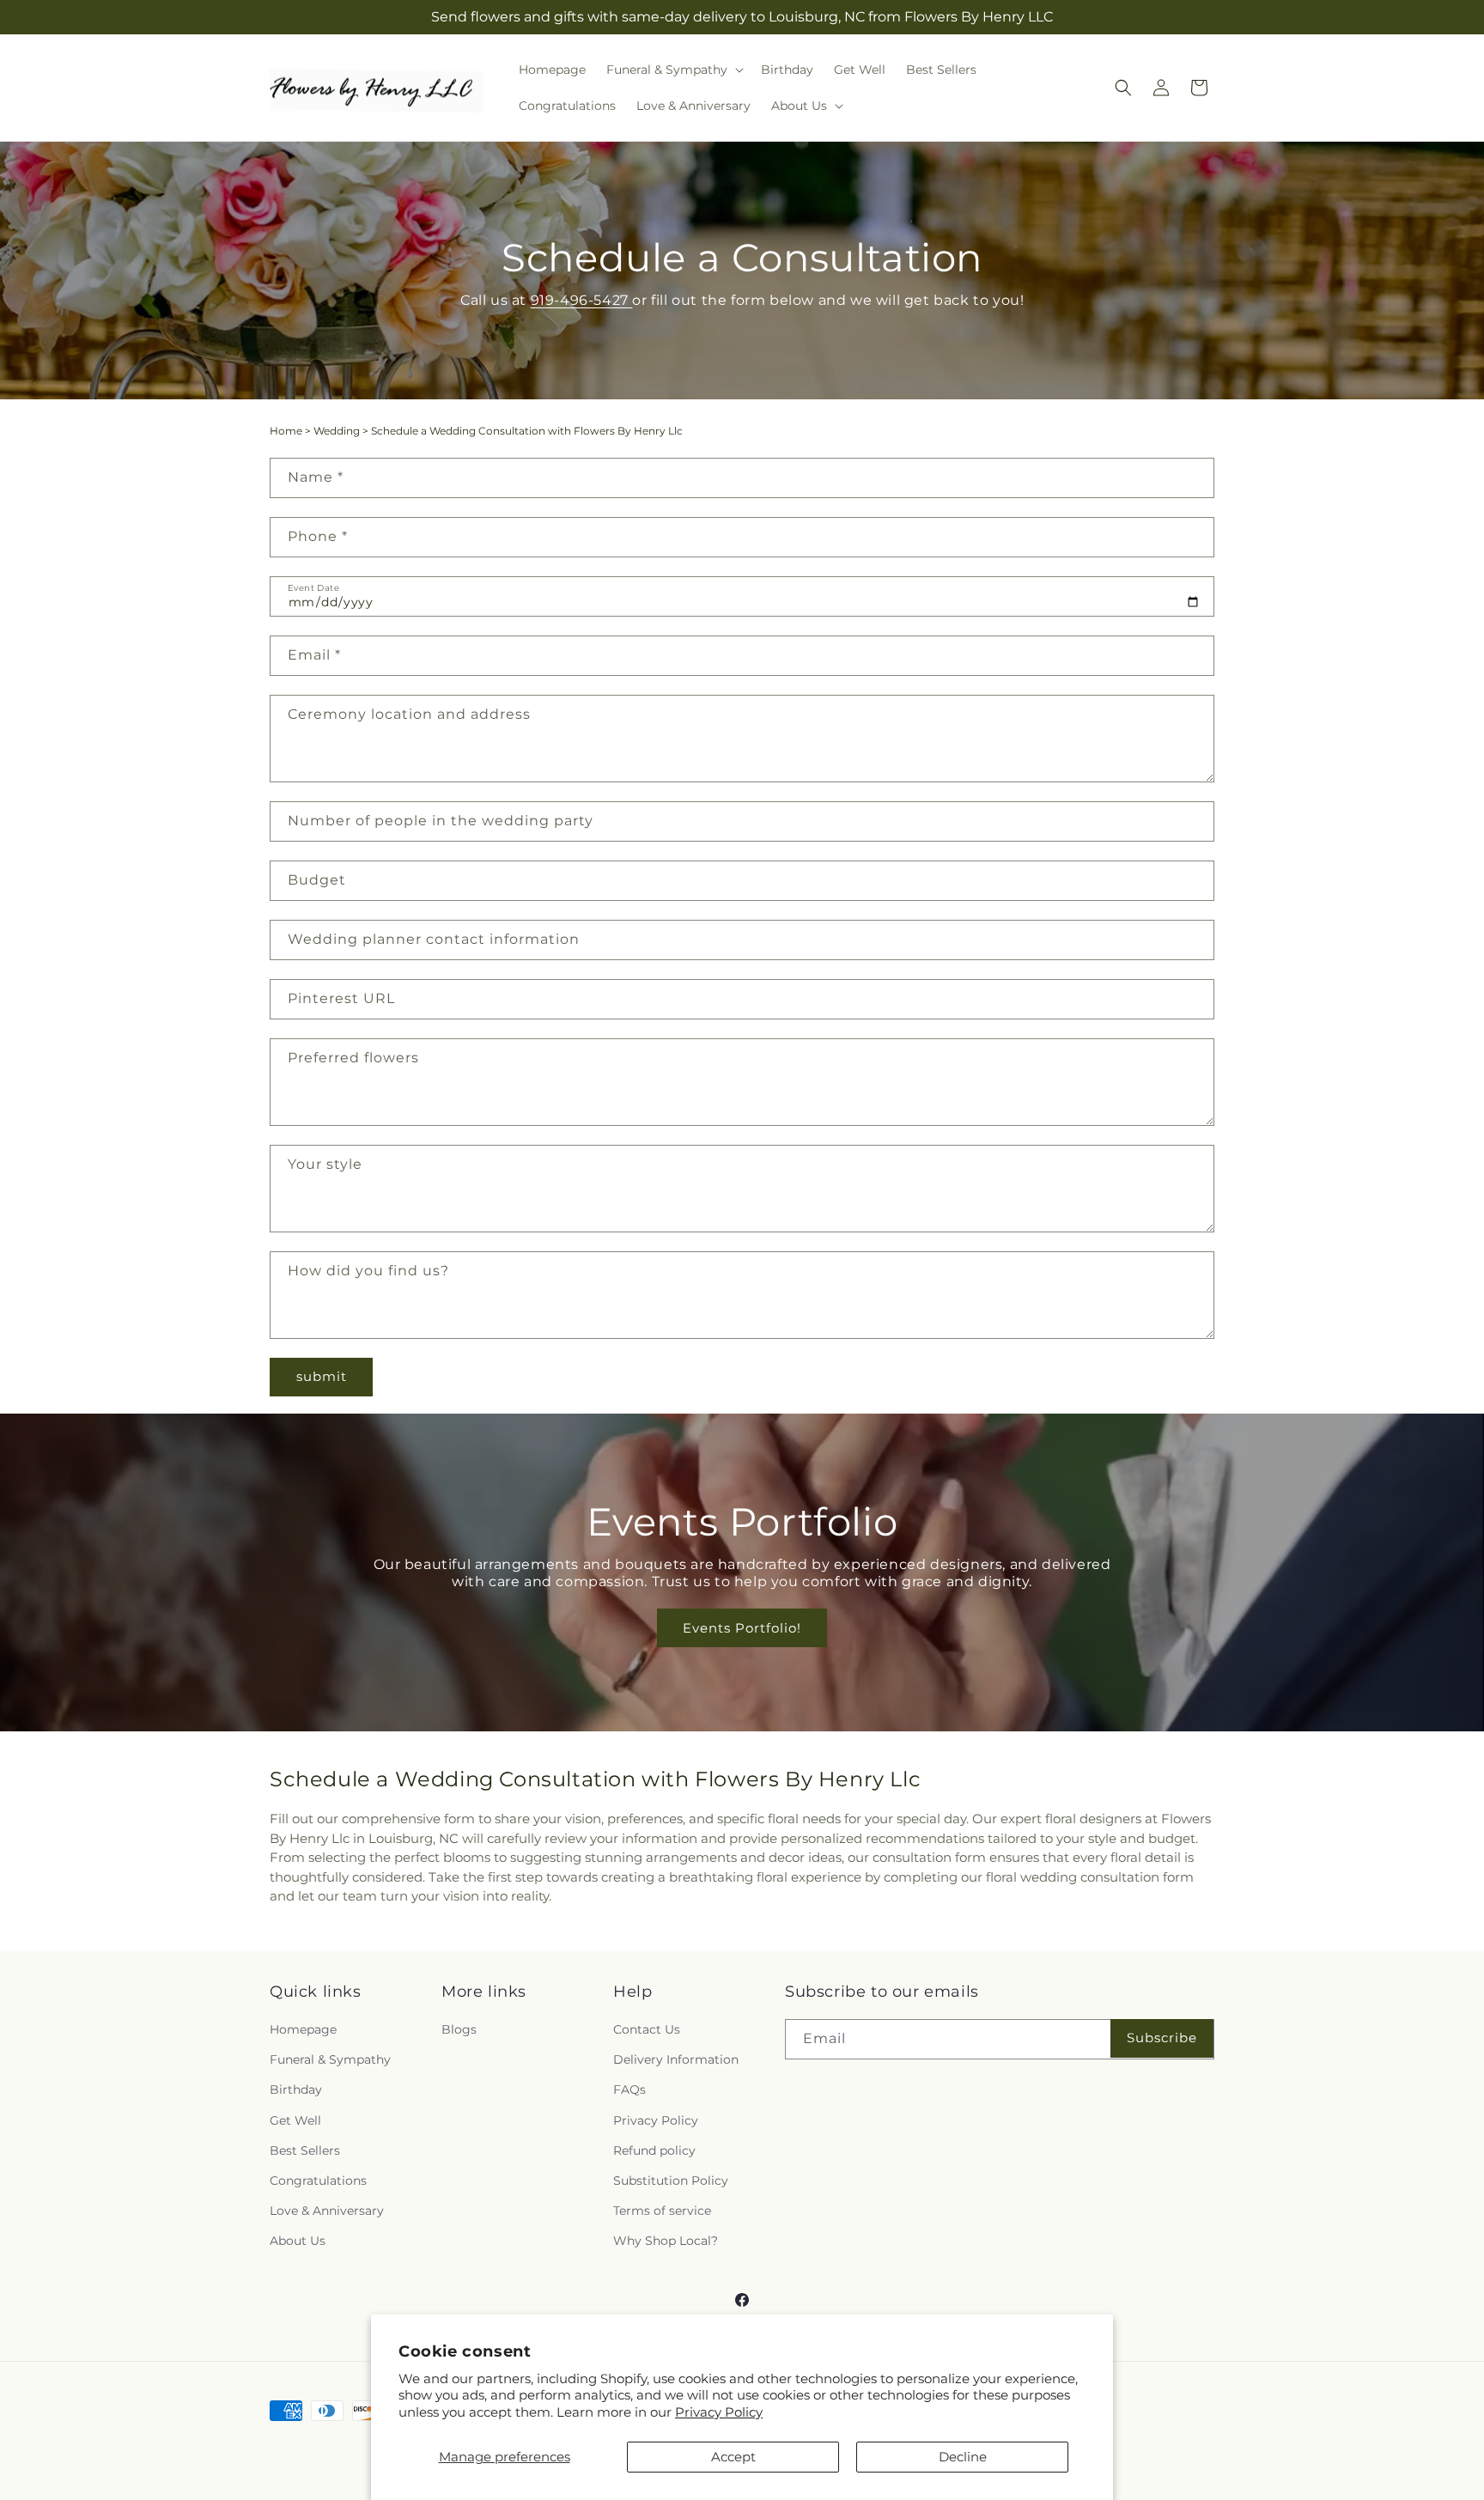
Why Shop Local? (666, 2241)
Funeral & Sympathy (330, 2059)
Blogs (459, 2029)
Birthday (296, 2089)
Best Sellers (305, 2150)
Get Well (295, 2120)
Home (286, 431)
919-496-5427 (581, 299)
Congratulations (318, 2181)
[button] (673, 70)
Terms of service (662, 2211)
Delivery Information (676, 2059)
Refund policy (654, 2150)
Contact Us (647, 2029)
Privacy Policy (719, 2412)
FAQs (629, 2089)
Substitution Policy (671, 2181)
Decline (963, 2457)
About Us (298, 2241)
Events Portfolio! (742, 1628)
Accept (733, 2457)
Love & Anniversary (327, 2211)
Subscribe (1162, 2038)
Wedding (337, 431)
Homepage (303, 2029)
